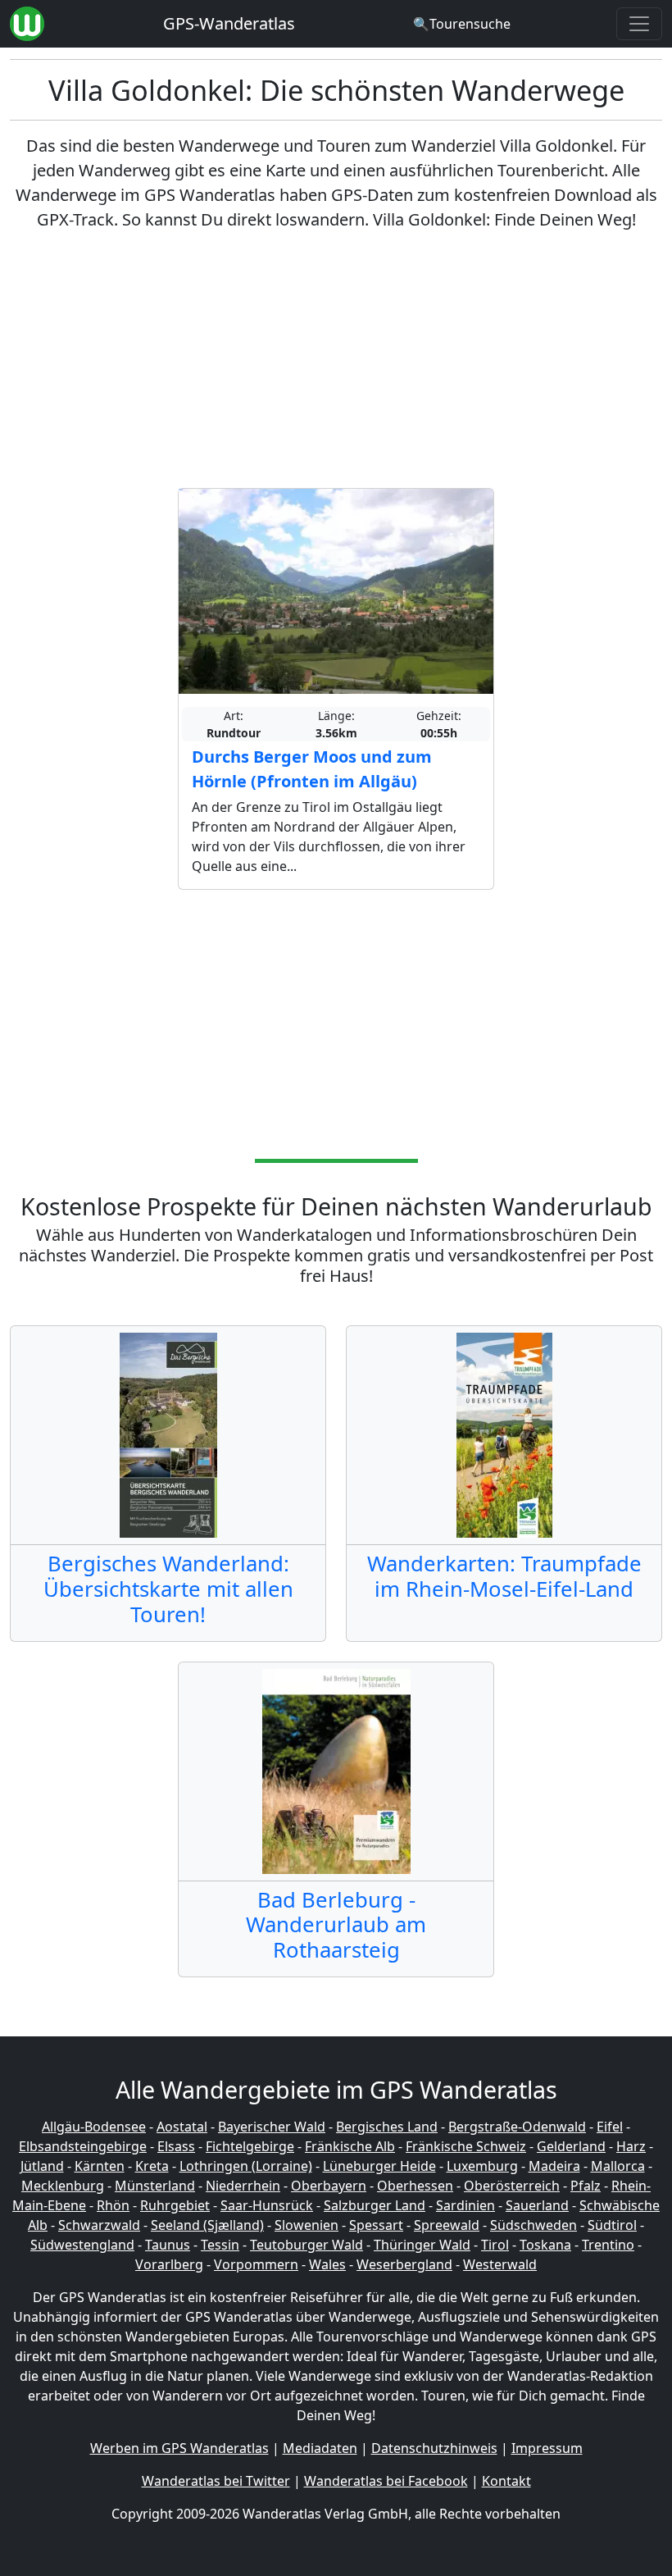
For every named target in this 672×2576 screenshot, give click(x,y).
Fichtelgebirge (250, 2146)
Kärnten (100, 2166)
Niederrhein (243, 2186)
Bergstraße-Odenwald (517, 2127)
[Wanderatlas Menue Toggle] (639, 24)
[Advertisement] (336, 360)
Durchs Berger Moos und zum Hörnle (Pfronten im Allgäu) (312, 769)
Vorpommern (256, 2264)
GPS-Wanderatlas (229, 23)
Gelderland (571, 2146)
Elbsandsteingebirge (83, 2146)
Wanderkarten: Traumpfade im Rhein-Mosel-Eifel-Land (504, 1576)
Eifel (610, 2127)
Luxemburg (482, 2166)
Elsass (176, 2146)
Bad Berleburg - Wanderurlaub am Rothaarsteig (336, 1925)
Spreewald (447, 2225)
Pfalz (586, 2186)
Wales (327, 2264)
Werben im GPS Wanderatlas (179, 2448)
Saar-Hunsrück (267, 2205)
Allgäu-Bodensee (94, 2127)
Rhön (113, 2205)
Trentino (608, 2245)
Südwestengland (82, 2245)
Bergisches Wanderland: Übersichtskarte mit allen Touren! (168, 1589)
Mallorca (618, 2166)
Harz (631, 2146)
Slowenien (306, 2225)
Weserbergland (404, 2264)
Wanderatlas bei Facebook (386, 2481)
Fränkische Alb (350, 2146)
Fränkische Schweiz (466, 2146)
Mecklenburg (63, 2186)
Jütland (42, 2166)
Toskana (545, 2245)
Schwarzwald (99, 2225)
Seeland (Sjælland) (207, 2225)
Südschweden (534, 2225)
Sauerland (537, 2205)
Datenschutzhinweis (434, 2448)
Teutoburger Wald (306, 2245)
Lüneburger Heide (379, 2166)
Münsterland (155, 2186)
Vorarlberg (169, 2264)
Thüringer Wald (422, 2245)
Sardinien (465, 2205)
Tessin (220, 2245)
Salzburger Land (375, 2205)
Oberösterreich (512, 2186)
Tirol (495, 2245)
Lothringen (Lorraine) (246, 2166)
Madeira (554, 2166)
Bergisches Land (387, 2127)
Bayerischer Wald (272, 2127)
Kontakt (506, 2481)
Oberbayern (329, 2186)
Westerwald (500, 2264)
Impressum (547, 2448)
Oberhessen (415, 2186)
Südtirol (612, 2225)
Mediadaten (320, 2448)
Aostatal (182, 2127)
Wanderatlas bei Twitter (216, 2481)
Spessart (376, 2225)
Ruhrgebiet (175, 2205)
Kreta (152, 2166)
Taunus (168, 2245)
